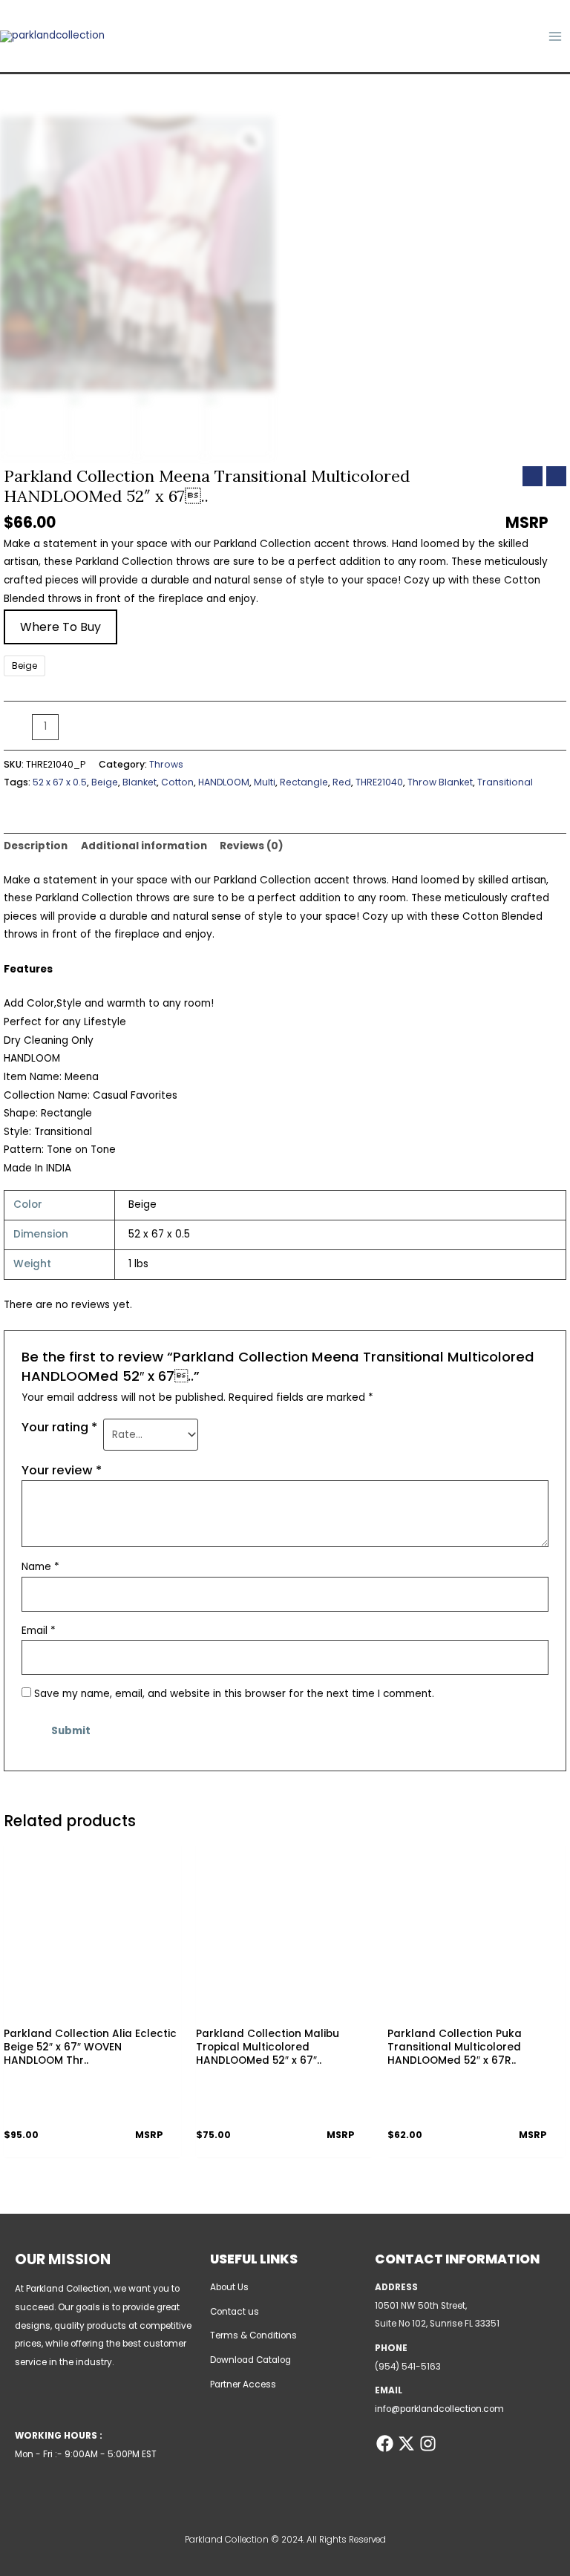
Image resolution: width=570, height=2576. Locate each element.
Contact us (235, 2312)
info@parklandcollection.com (439, 2409)
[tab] (36, 847)
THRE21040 (379, 782)
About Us (229, 2287)
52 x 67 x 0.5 (60, 782)
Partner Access (243, 2384)
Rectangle (304, 782)
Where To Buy (60, 627)
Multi (265, 782)
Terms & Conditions (253, 2335)
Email (39, 1631)
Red (342, 782)
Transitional (505, 782)
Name (40, 1567)
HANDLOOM (224, 782)
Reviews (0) (252, 846)
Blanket (140, 782)
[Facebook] (385, 2443)
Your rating (59, 1427)
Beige (105, 782)
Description (36, 846)
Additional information (144, 846)
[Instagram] (428, 2443)
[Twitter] (406, 2443)
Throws (166, 764)
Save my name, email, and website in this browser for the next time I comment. (234, 1694)
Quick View (92, 2008)
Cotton (177, 782)
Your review (62, 1470)
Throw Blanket (440, 782)
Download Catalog (250, 2360)
